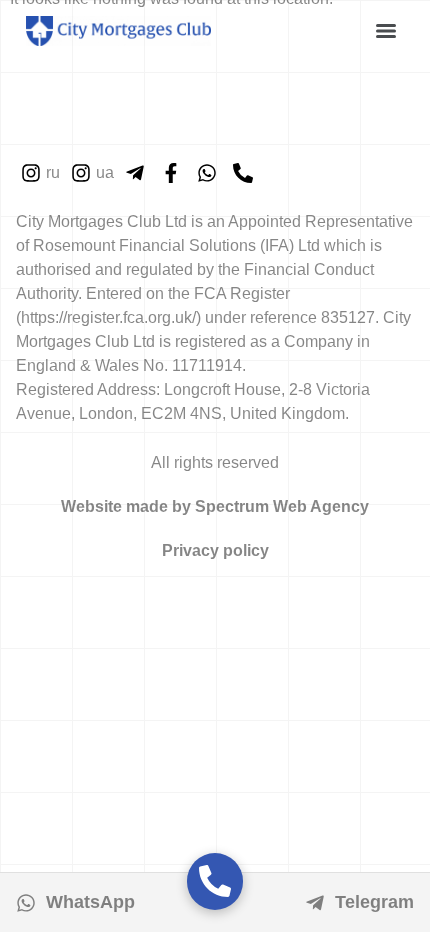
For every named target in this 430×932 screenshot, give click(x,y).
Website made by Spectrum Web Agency (215, 506)
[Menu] (386, 31)
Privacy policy (215, 550)
